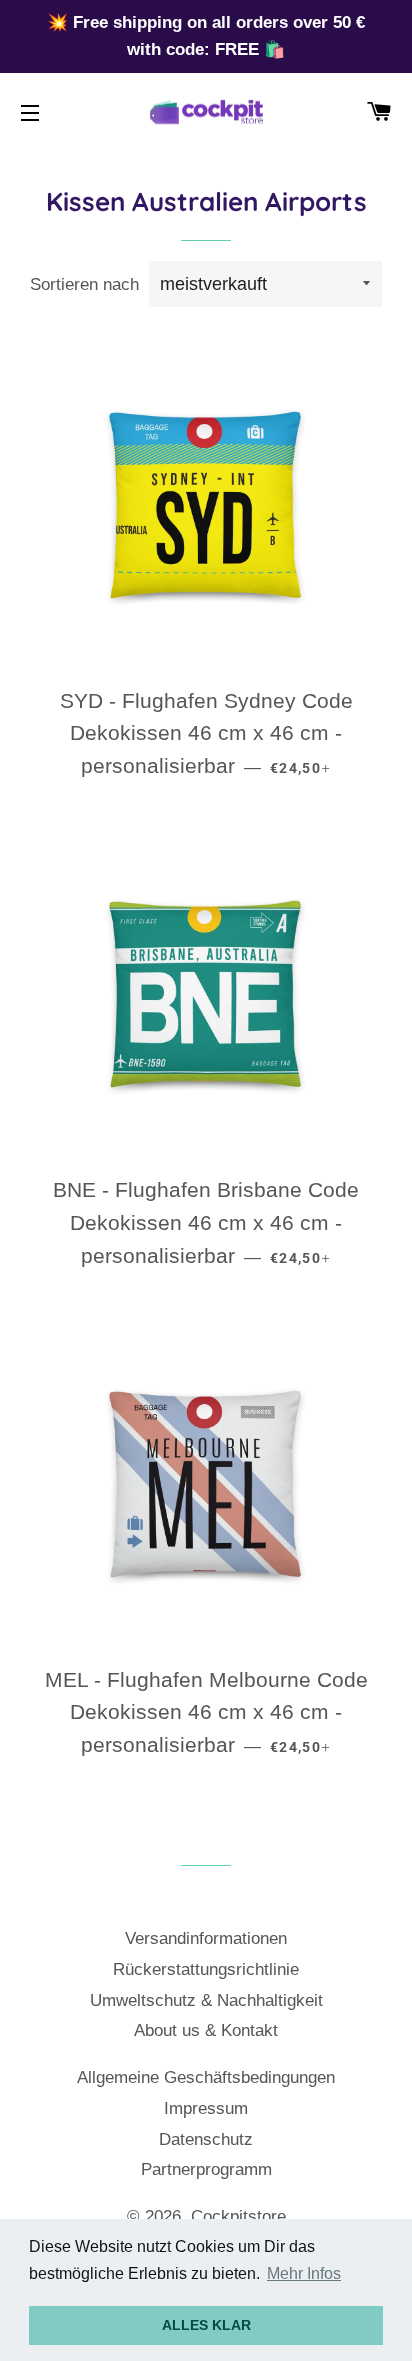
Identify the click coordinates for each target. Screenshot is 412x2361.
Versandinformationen (206, 1938)
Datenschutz (206, 2139)
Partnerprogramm (206, 2169)
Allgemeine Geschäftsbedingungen (206, 2077)
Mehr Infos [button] (304, 2273)
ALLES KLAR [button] (206, 2325)
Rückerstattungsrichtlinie (206, 1969)
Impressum (206, 2108)
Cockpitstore (238, 2216)
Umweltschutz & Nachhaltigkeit (206, 2000)
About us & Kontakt (206, 2030)
